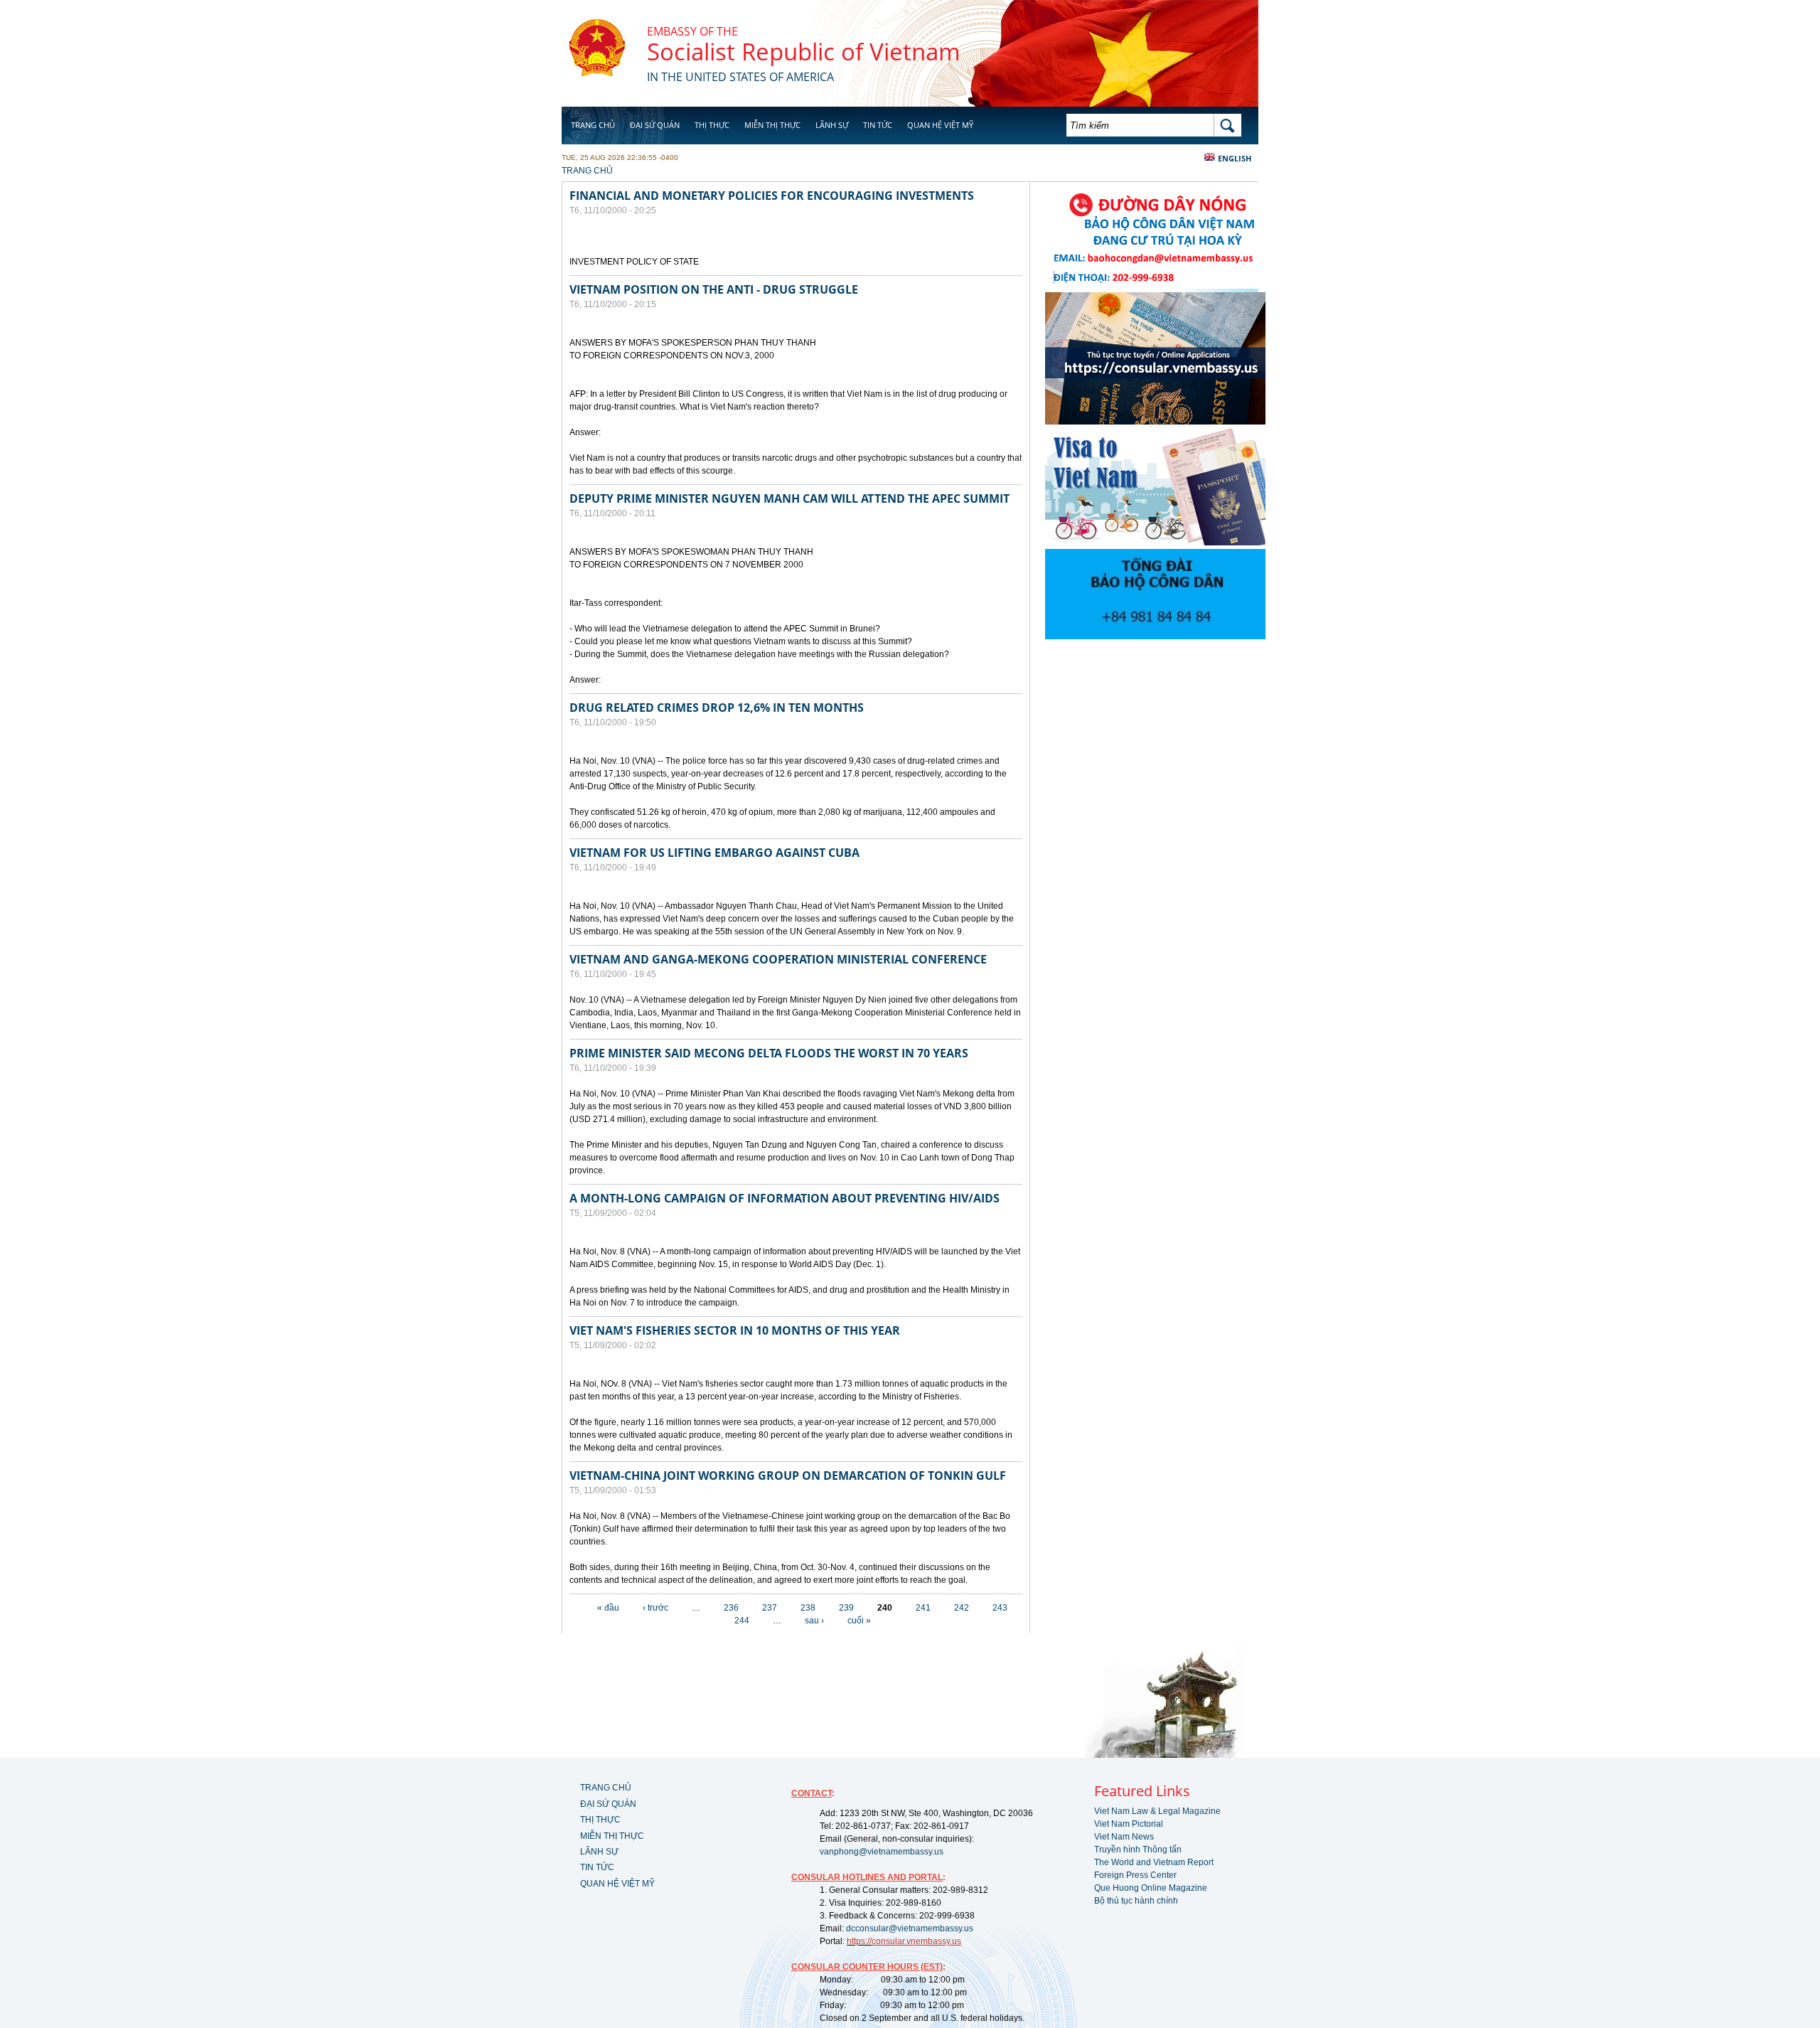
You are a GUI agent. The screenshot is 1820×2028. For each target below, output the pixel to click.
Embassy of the (692, 31)
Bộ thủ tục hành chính (1136, 1901)
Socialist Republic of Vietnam (804, 52)
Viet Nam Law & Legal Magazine (1157, 1811)
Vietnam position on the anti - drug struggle (714, 289)
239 (846, 1608)
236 (731, 1608)
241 (923, 1608)
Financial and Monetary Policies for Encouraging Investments (772, 196)
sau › (814, 1621)
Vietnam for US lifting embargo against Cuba (714, 853)
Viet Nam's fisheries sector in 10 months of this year (735, 1330)
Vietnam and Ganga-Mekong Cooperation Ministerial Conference (778, 959)
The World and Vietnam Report (1154, 1862)
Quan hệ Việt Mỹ (940, 125)
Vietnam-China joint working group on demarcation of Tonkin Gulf (788, 1475)
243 (1000, 1608)
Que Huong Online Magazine (1151, 1888)
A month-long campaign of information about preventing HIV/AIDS (785, 1198)
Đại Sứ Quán (655, 125)
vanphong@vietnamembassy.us (882, 1852)
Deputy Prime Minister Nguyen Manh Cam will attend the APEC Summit (789, 498)
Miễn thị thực (772, 125)
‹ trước (655, 1608)
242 (962, 1608)
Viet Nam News (1124, 1837)
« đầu (608, 1608)
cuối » (859, 1621)
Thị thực (712, 125)
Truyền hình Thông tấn (1138, 1850)
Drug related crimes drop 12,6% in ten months (717, 708)
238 (808, 1608)
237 (770, 1608)
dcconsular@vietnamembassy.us (910, 1928)
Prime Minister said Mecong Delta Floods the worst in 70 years (769, 1053)
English (1235, 158)
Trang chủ (593, 125)
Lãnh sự (832, 125)
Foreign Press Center (1135, 1875)
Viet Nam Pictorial (1129, 1824)
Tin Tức (878, 125)
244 (742, 1621)
